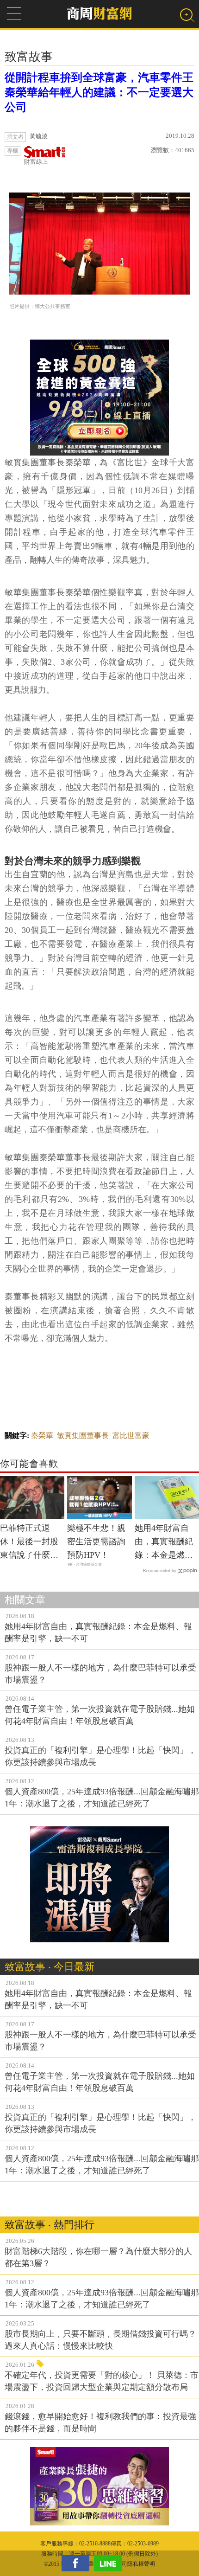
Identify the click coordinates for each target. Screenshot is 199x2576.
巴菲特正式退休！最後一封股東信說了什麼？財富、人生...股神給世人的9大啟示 (31, 1542)
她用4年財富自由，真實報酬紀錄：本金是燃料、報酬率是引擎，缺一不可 (164, 1542)
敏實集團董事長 (83, 1436)
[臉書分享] (78, 2563)
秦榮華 (42, 1436)
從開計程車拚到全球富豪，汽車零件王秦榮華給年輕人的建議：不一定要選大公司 (99, 92)
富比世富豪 (131, 1436)
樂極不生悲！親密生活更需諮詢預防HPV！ (96, 1542)
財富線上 (36, 162)
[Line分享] (110, 2563)
